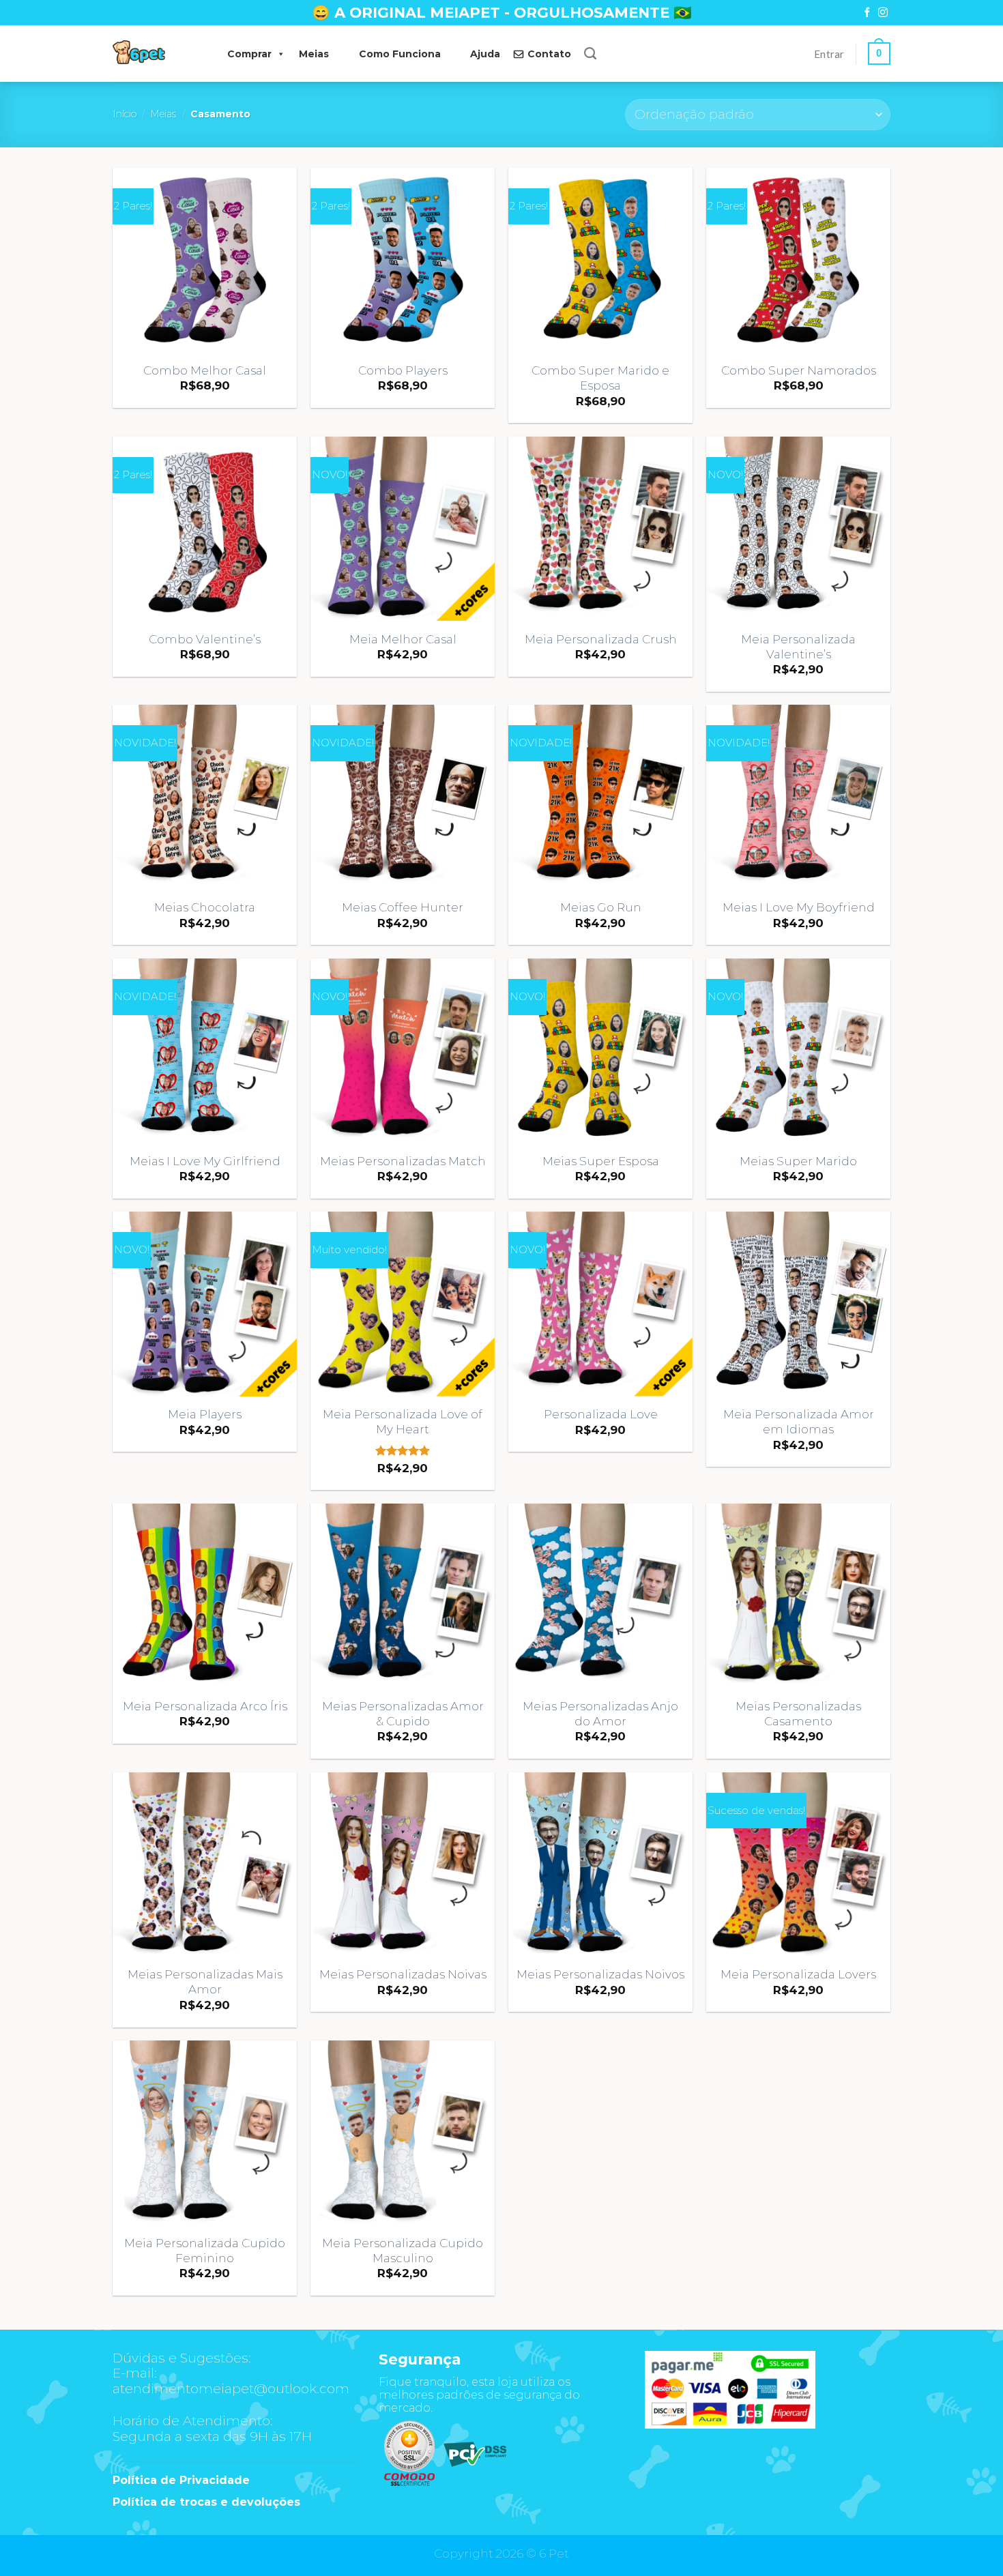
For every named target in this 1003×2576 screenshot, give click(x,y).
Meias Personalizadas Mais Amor (205, 1982)
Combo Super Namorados (799, 370)
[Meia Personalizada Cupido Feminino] (205, 2133)
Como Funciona (400, 54)
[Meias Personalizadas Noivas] (403, 1864)
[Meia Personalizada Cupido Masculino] (403, 2133)
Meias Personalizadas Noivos (600, 1974)
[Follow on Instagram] (883, 13)
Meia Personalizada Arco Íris (205, 1706)
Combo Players (403, 370)
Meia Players (205, 1414)
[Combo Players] (403, 260)
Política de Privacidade (181, 2480)
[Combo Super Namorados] (798, 260)
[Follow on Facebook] (867, 13)
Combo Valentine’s (205, 639)
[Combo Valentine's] (205, 529)
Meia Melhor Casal (403, 639)
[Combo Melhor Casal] (205, 260)
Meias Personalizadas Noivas (403, 1974)
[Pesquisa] (590, 54)
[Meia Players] (205, 1304)
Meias (314, 54)
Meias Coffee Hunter (403, 907)
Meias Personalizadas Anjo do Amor (600, 1714)
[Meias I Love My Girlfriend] (205, 1051)
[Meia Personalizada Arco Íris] (205, 1596)
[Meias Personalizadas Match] (403, 1051)
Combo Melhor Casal (205, 370)
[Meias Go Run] (600, 797)
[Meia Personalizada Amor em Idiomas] (798, 1304)
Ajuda (485, 54)
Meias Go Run (601, 907)
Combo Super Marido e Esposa (600, 378)
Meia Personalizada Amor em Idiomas (799, 1422)
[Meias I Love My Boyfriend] (798, 797)
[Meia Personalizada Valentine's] (798, 529)
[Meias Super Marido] (798, 1051)
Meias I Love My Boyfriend (799, 907)
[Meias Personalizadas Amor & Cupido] (403, 1596)
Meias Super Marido (798, 1161)
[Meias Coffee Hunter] (403, 797)
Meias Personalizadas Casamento (798, 1714)
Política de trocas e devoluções (206, 2502)
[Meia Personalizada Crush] (600, 529)
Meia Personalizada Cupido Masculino (403, 2251)
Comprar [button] (249, 54)
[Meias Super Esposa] (600, 1051)
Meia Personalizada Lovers (798, 1974)
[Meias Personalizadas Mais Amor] (205, 1864)
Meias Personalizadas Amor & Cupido (403, 1714)
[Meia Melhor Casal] (403, 529)
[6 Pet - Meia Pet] (156, 54)
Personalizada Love (601, 1414)
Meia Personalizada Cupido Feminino (205, 2251)
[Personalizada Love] (600, 1304)
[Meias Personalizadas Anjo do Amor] (600, 1596)
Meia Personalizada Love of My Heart (403, 1422)
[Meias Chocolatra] (205, 797)
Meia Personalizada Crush (601, 639)
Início (125, 114)
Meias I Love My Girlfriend (205, 1161)
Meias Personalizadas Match (403, 1161)
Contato (549, 54)
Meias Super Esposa (601, 1161)
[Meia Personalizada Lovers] (798, 1864)
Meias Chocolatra (205, 907)
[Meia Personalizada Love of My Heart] (403, 1304)
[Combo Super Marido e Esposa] (600, 260)
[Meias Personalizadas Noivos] (600, 1864)
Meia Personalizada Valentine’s (798, 647)
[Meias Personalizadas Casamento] (798, 1596)
